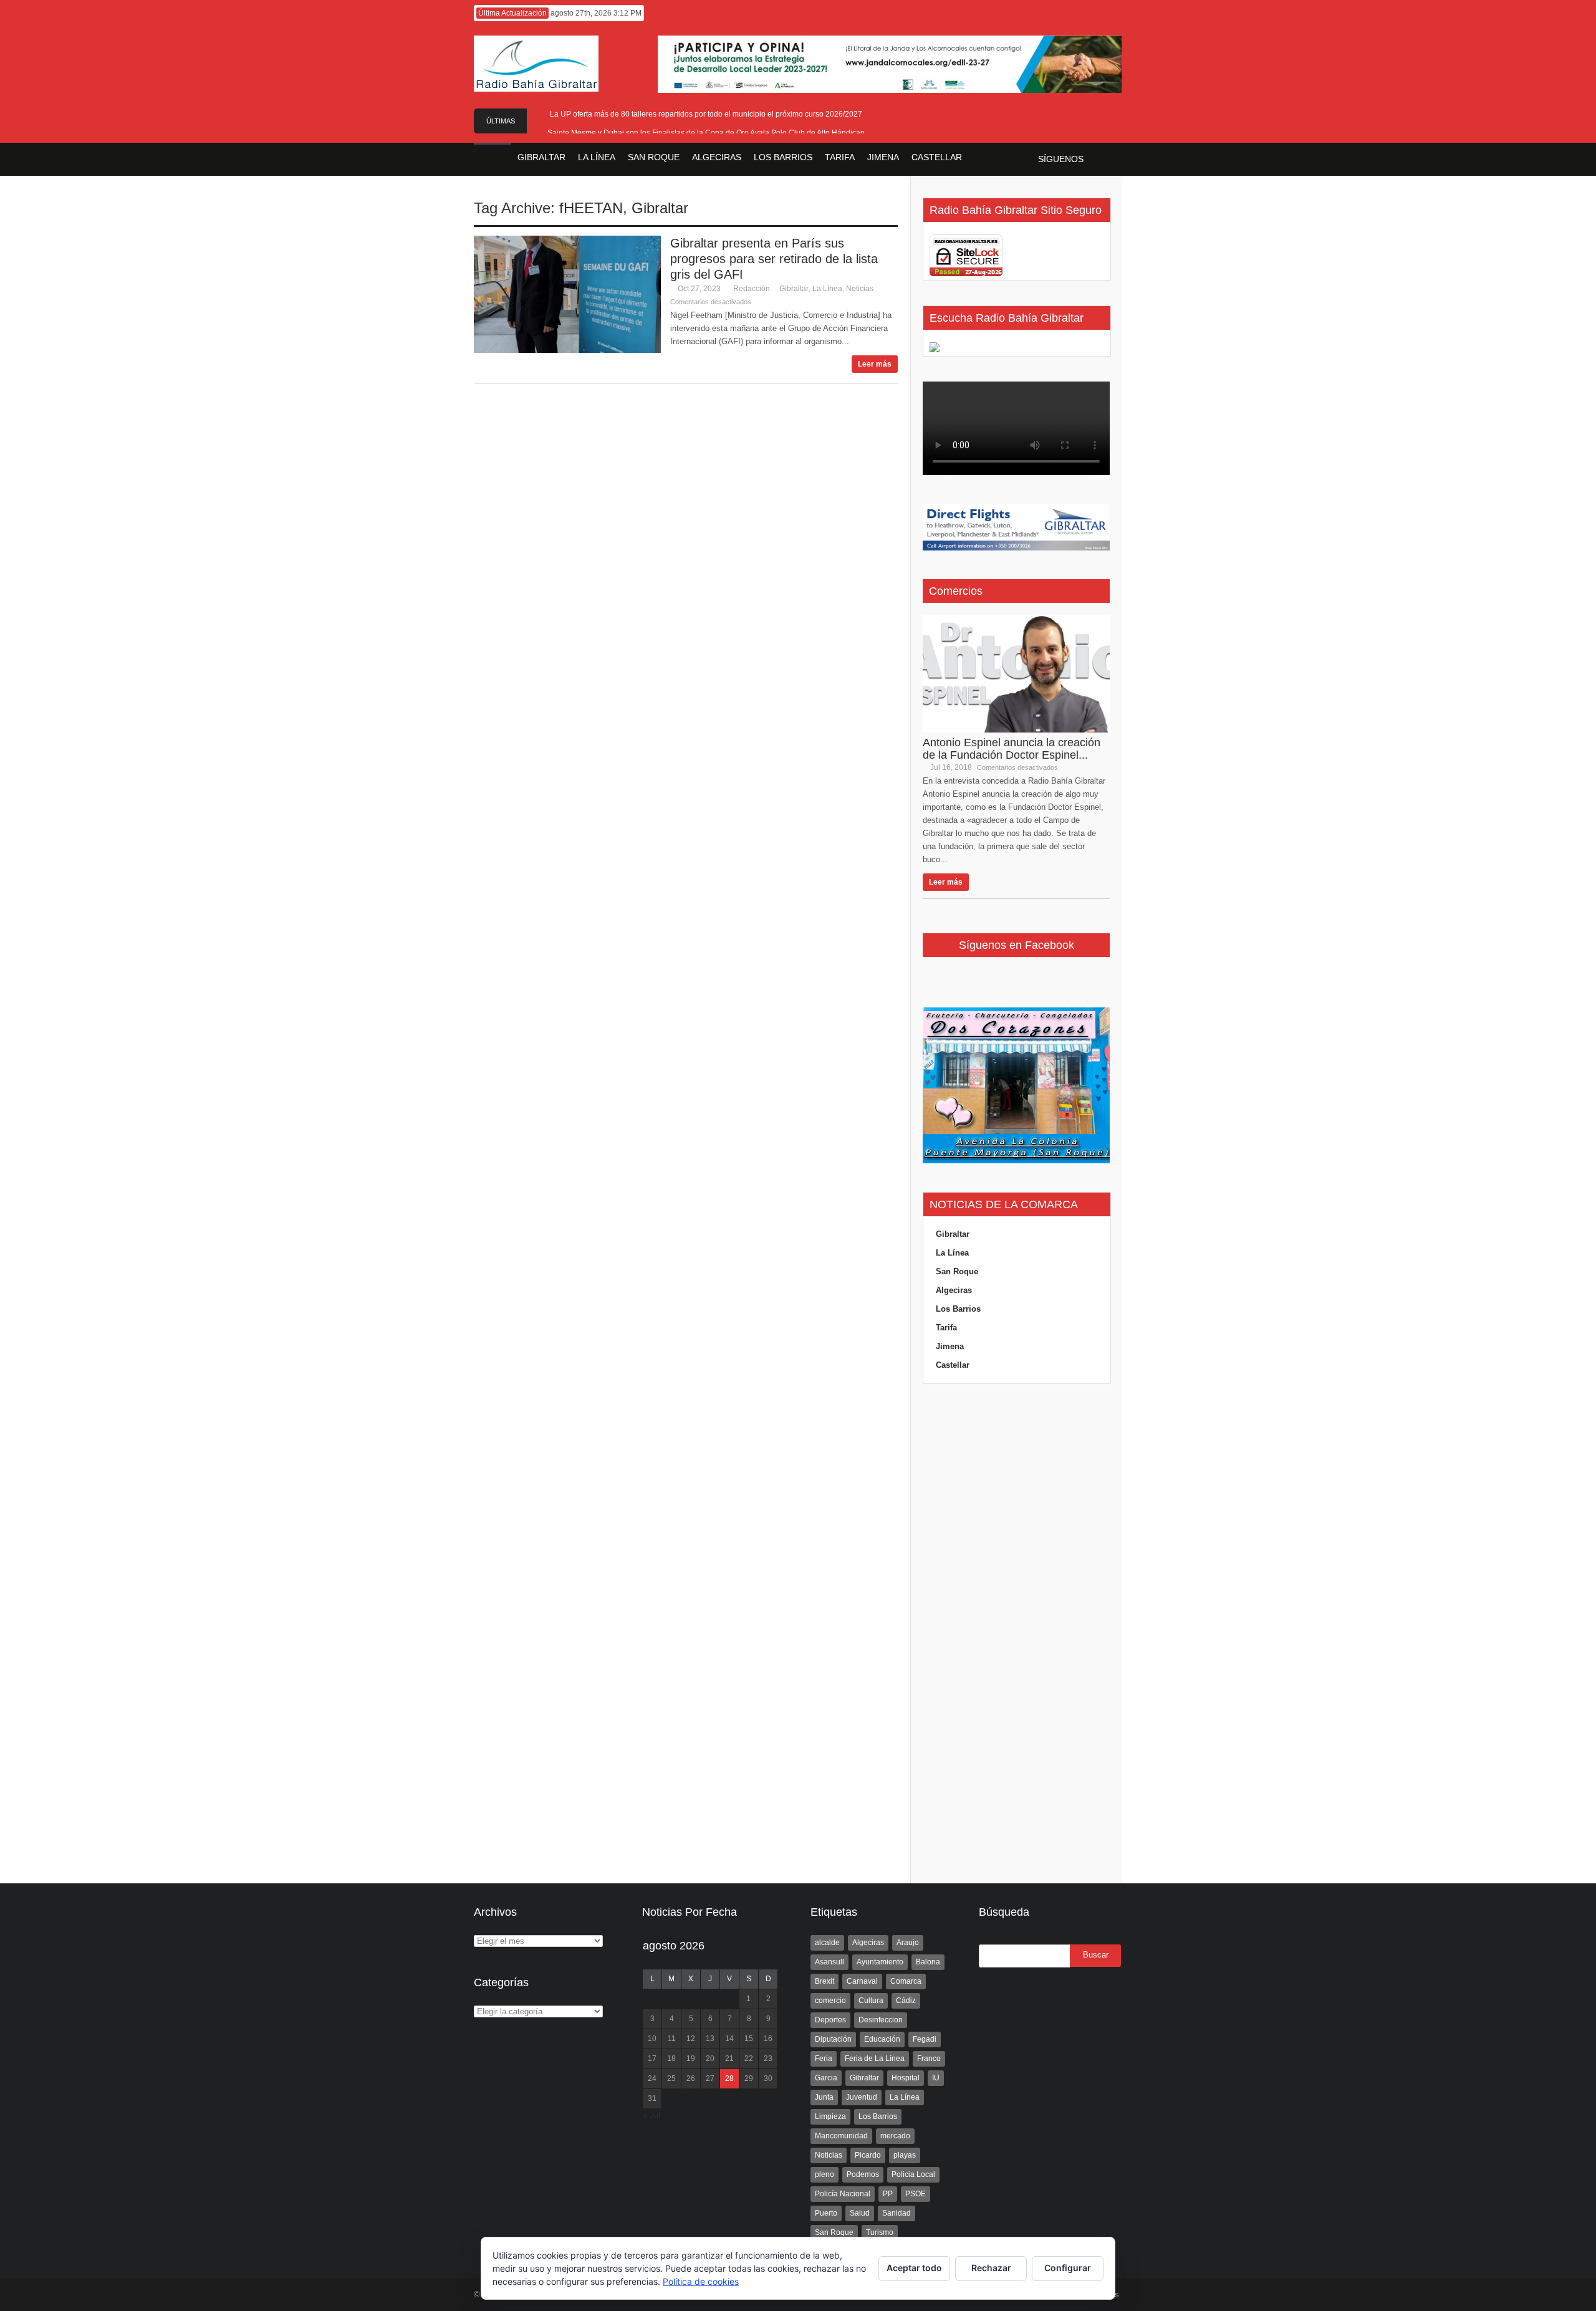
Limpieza (830, 2116)
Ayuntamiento (880, 1962)
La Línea (827, 289)
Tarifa (946, 1328)
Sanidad (897, 2213)
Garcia (826, 2078)
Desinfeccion (881, 2020)
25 (671, 2078)
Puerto (826, 2213)
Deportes (830, 2020)
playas (905, 2155)
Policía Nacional (843, 2194)
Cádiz (906, 2001)
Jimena (950, 1346)
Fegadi (925, 2039)
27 (710, 2078)
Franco (929, 2059)
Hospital (906, 2078)
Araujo (908, 1943)
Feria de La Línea (875, 2059)
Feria (824, 2059)
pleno (824, 2174)
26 (691, 2078)
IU (936, 2078)
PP (888, 2194)
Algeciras (954, 1290)
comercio (830, 2001)
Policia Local (913, 2174)
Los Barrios (958, 1309)
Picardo (868, 2155)
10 (652, 2039)
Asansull (829, 1962)
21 (729, 2059)
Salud (860, 2213)
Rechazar (991, 2268)
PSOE (916, 2194)
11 (672, 2039)
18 (671, 2059)
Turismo (880, 2232)
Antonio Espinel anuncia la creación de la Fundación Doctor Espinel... (1012, 749)
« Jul (651, 2115)
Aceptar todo (914, 2268)
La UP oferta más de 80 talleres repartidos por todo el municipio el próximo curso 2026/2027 (706, 114)
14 (729, 2039)
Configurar (1068, 2268)
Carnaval (862, 1981)
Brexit (824, 1981)
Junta (824, 2097)
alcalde (827, 1943)
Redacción (752, 289)
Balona (928, 1962)
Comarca (906, 1981)
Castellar (953, 1365)
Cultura (871, 2001)
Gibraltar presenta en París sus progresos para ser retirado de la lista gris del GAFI (774, 259)
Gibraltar (660, 208)
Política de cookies (701, 2281)
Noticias (860, 289)
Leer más (875, 364)
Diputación (833, 2039)
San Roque (957, 1271)
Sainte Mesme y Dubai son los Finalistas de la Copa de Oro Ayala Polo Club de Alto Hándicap (706, 133)
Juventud (862, 2097)
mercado (895, 2136)
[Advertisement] (1016, 1634)
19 (691, 2059)
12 (691, 2039)
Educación (882, 2039)
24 (652, 2078)
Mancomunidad (841, 2136)
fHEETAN (591, 208)
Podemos (863, 2174)
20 (710, 2059)
